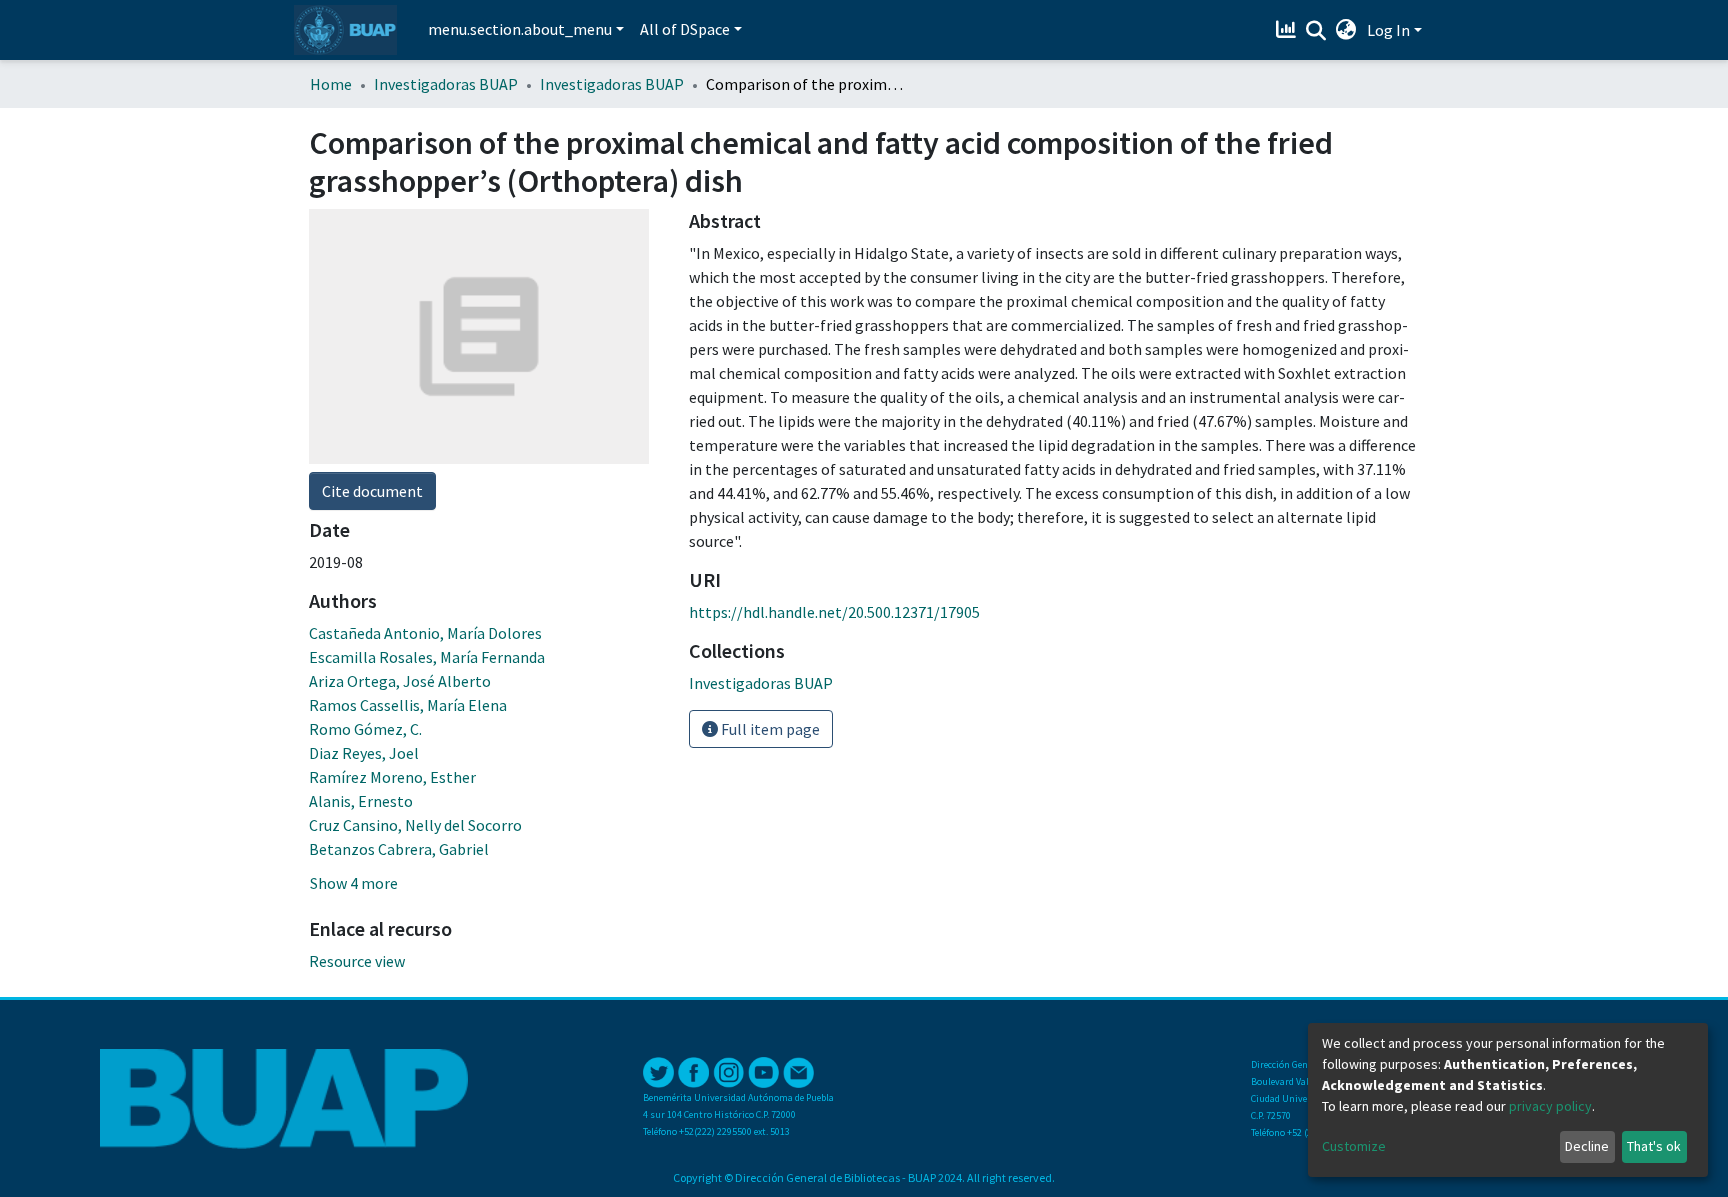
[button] (1346, 30)
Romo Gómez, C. (365, 729)
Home (331, 84)
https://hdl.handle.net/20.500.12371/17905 (834, 612)
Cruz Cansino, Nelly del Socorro (415, 825)
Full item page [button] (769, 729)
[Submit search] (1316, 31)
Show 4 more (354, 883)
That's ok (1654, 1146)
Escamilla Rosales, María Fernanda (427, 657)
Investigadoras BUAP (446, 84)
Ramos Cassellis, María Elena (408, 705)
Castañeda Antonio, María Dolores (425, 633)
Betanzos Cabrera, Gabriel (399, 849)
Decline (1587, 1146)
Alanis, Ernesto (361, 801)
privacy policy (1550, 1106)
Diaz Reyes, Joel (364, 753)
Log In (1388, 30)
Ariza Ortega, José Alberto (400, 681)
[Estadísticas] (1288, 30)
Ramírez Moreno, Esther (392, 777)
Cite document (372, 491)
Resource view (357, 961)
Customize (1354, 1146)
